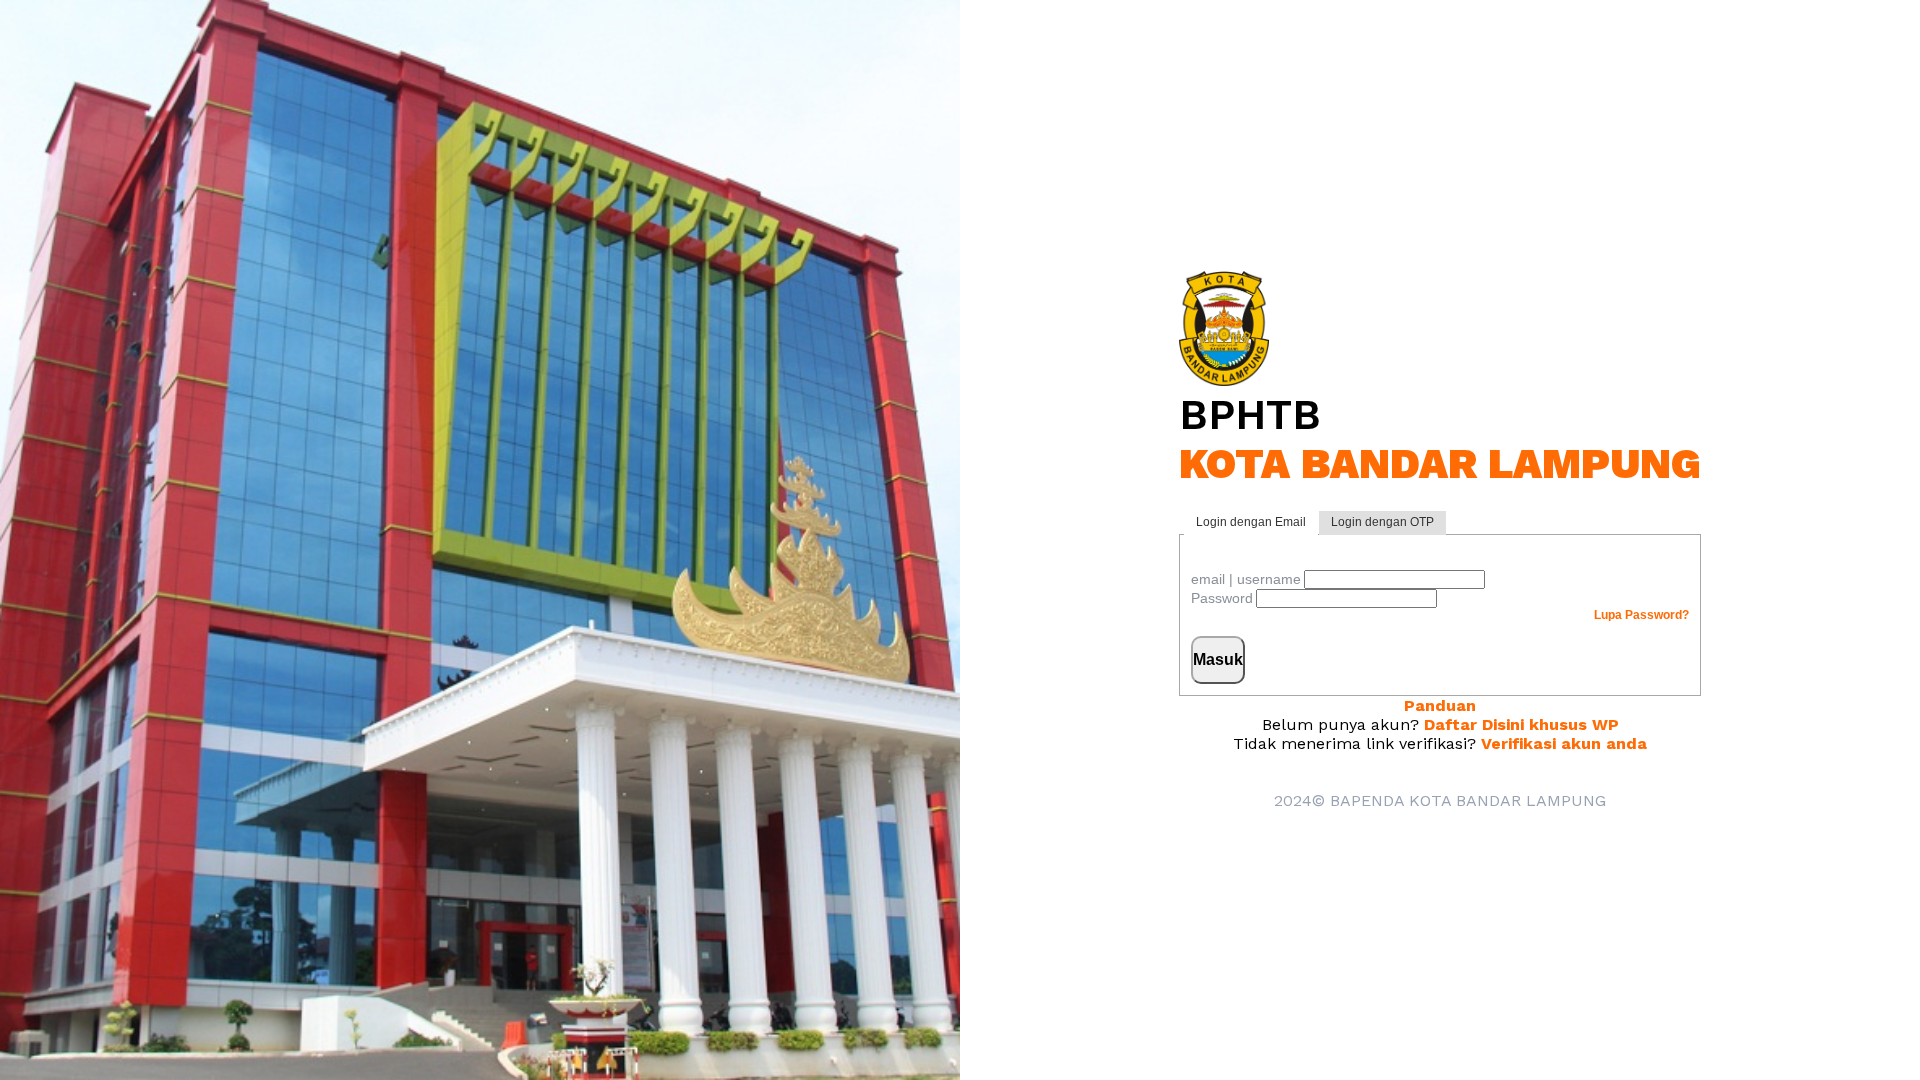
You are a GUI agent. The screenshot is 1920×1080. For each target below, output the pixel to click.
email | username (1246, 579)
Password (1222, 598)
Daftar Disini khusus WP (1521, 724)
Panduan (1440, 705)
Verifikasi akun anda (1564, 743)
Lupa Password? (1641, 615)
